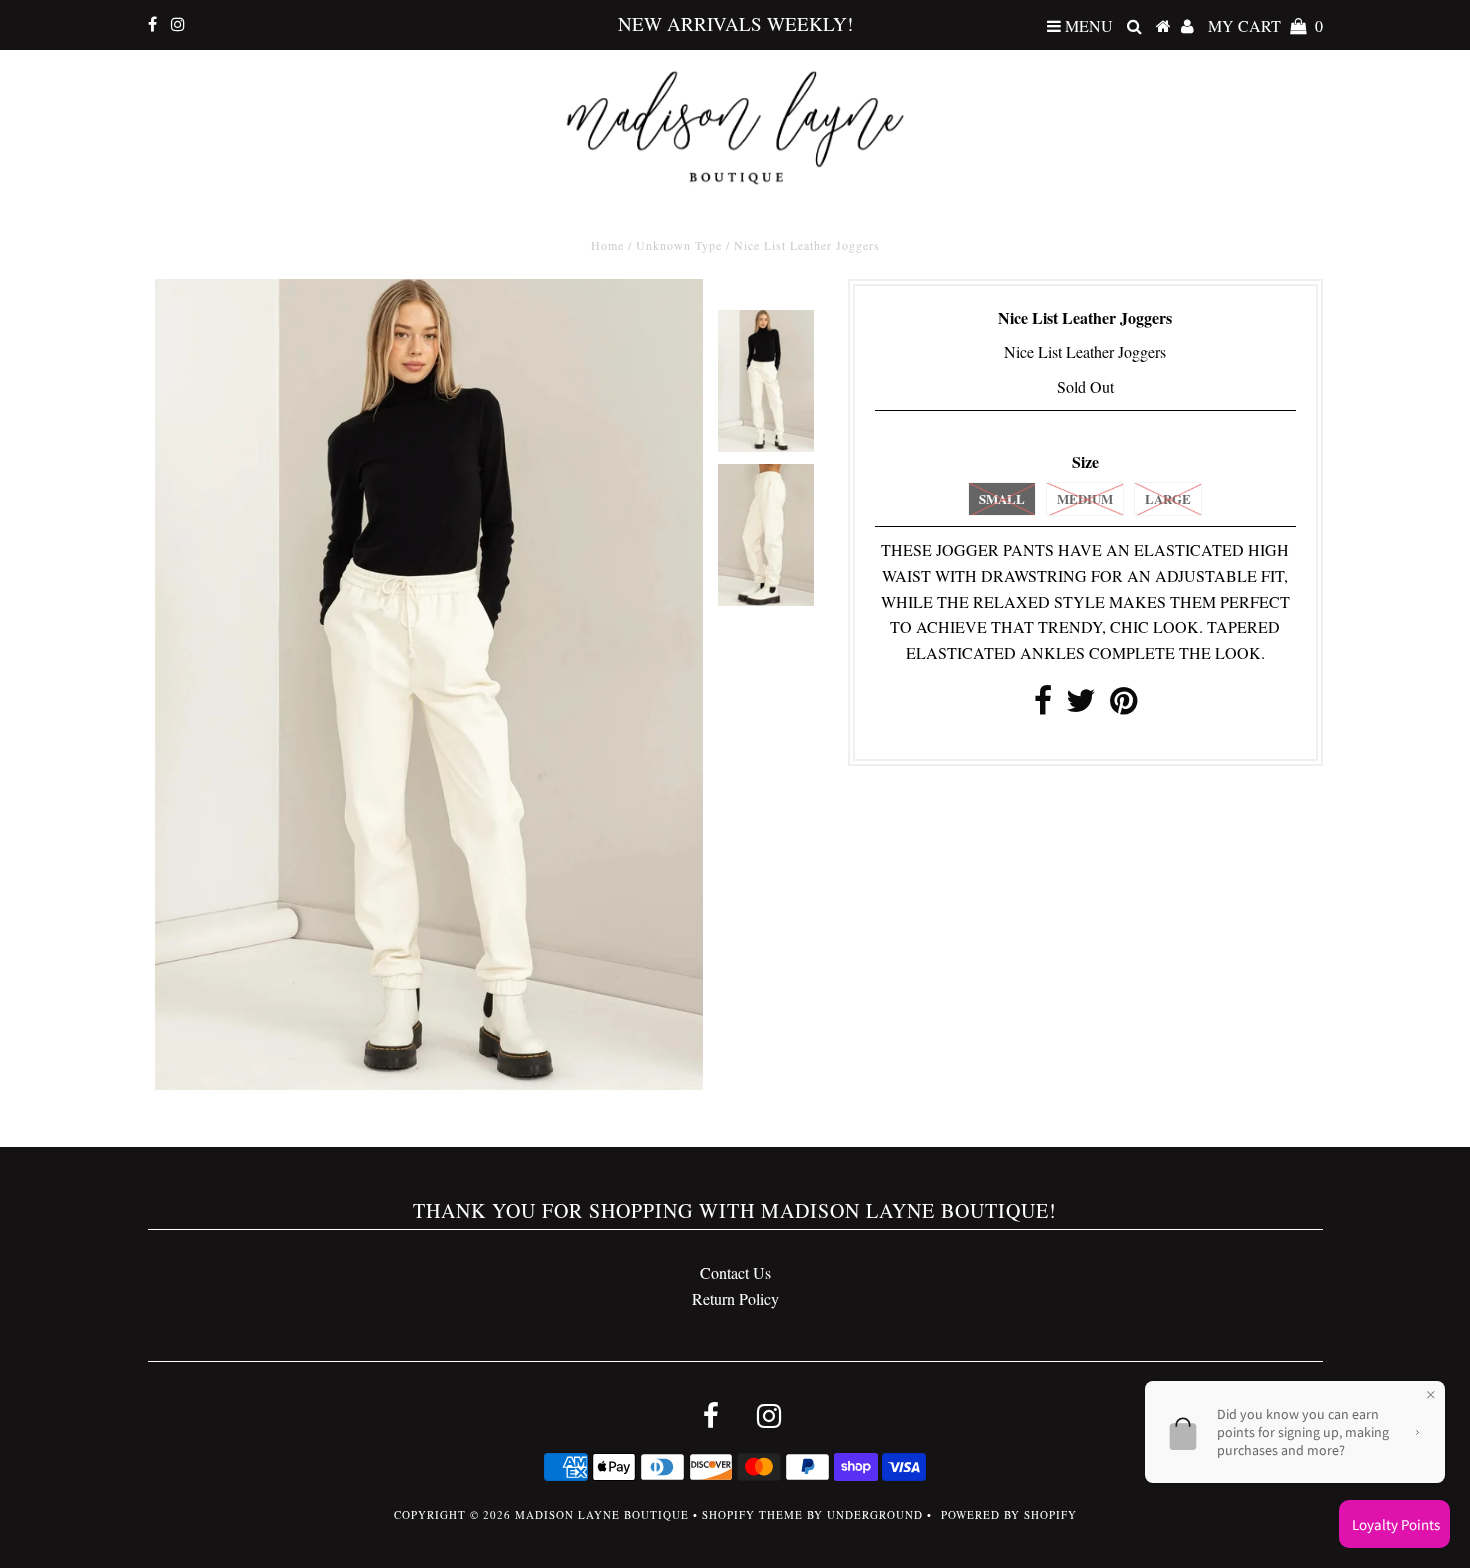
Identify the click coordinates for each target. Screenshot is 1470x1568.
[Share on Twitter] (1081, 705)
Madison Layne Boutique (602, 1514)
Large (1168, 498)
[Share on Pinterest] (1123, 705)
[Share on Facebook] (1043, 705)
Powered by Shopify (1009, 1514)
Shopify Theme (752, 1514)
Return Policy (735, 1298)
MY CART (1265, 25)
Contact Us (735, 1272)
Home (607, 245)
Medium (1085, 498)
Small (1002, 498)
